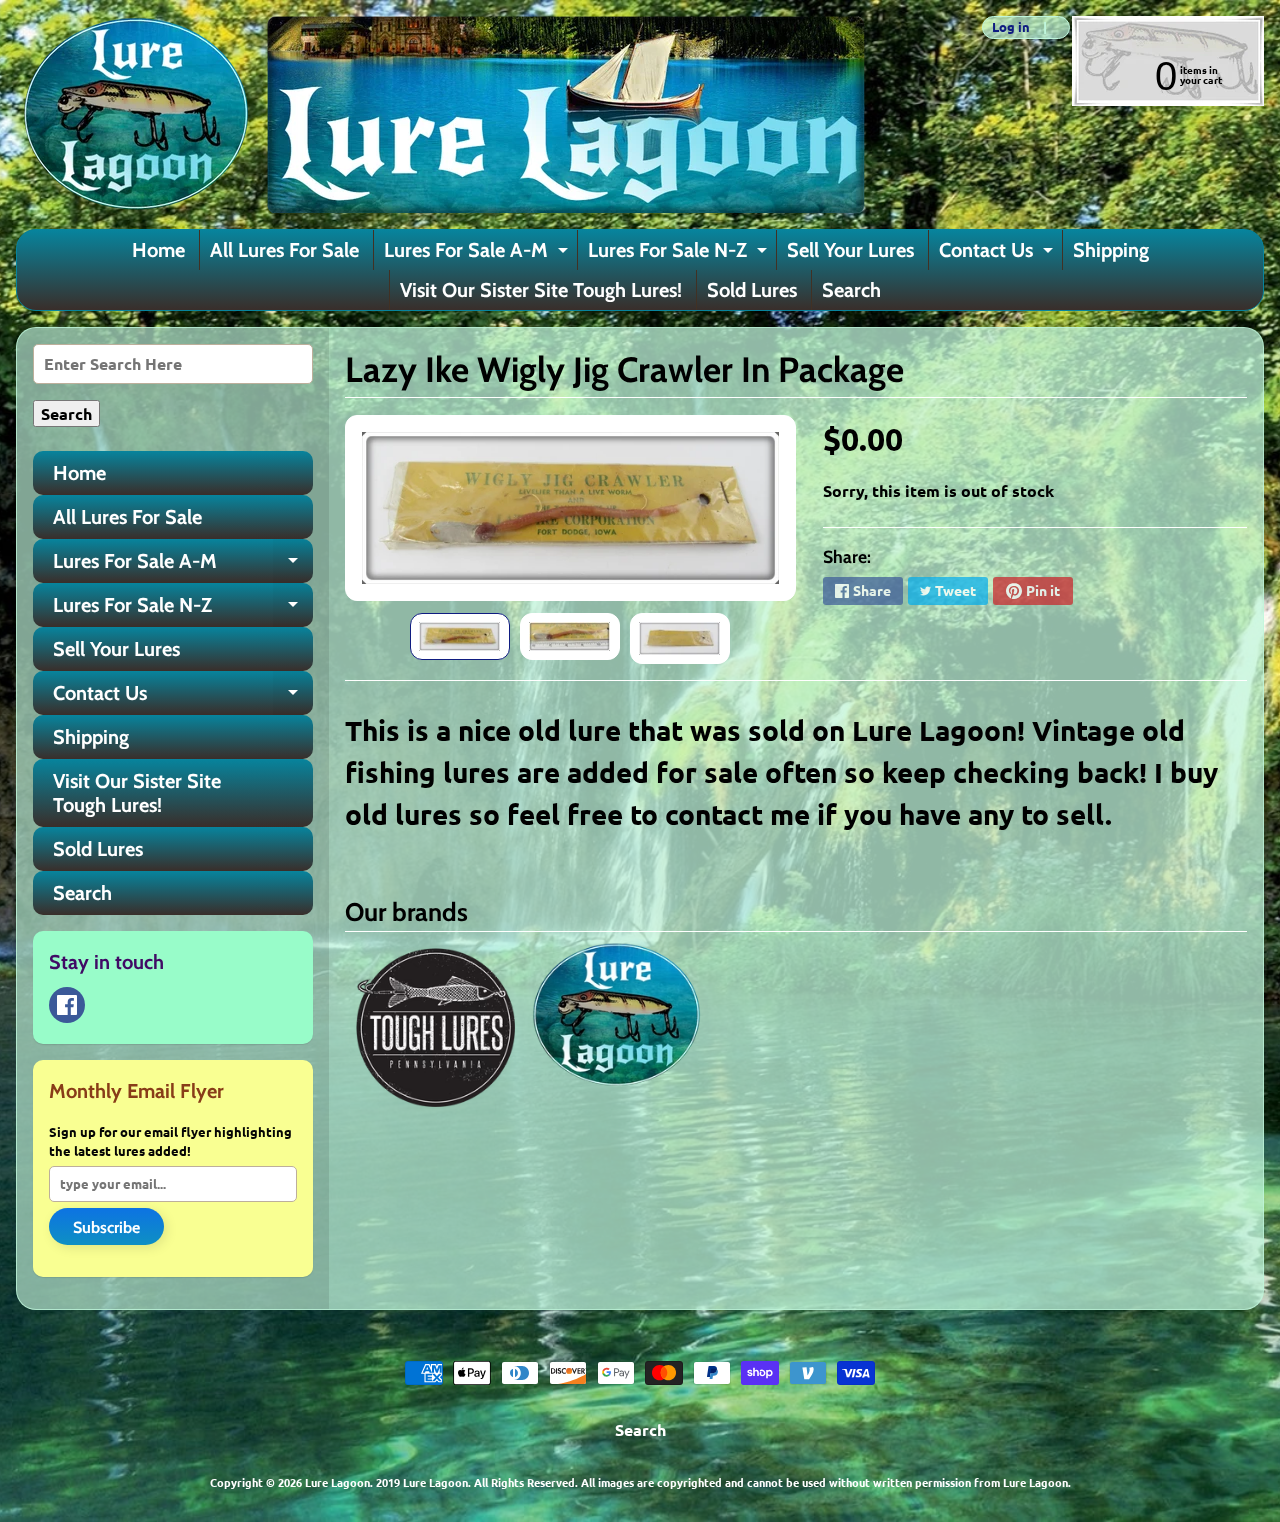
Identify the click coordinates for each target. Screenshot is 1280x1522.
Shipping (1111, 250)
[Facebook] (67, 1005)
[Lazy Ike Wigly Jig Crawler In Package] (460, 637)
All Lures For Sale (284, 250)
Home (158, 250)
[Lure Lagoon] (441, 114)
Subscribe (106, 1227)
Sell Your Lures (850, 250)
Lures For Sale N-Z (680, 254)
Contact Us (998, 254)
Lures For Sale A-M (478, 254)
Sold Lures (752, 290)
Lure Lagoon (337, 1482)
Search (851, 290)
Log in (1011, 27)
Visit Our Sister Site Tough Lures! (541, 290)
